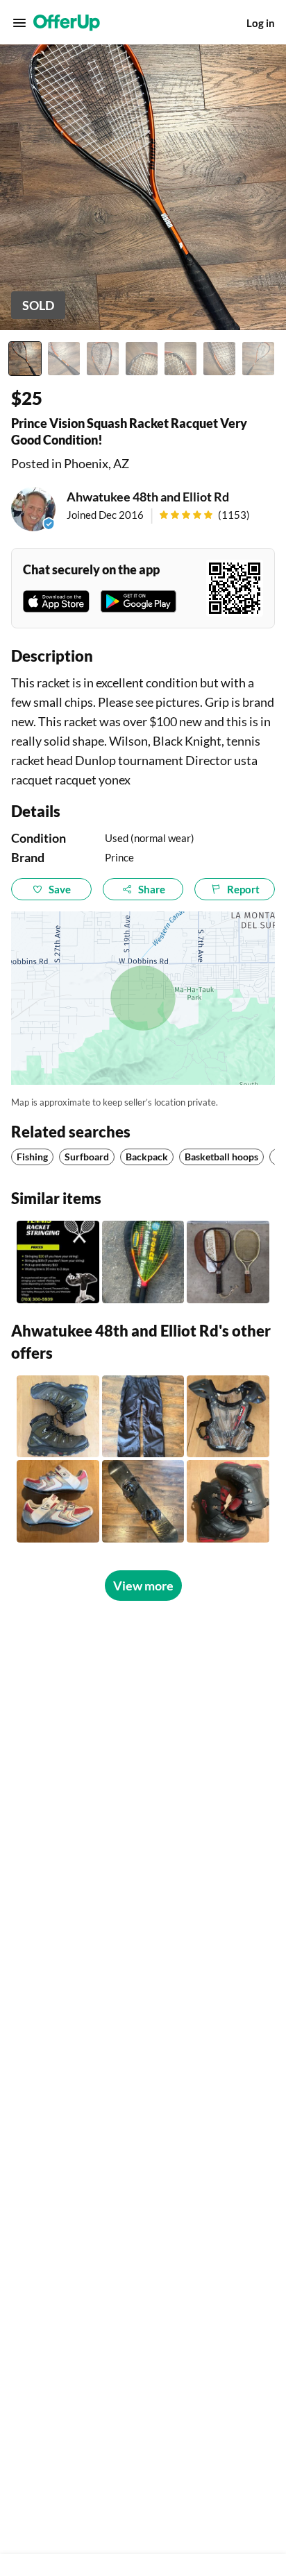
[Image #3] (103, 359)
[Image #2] (64, 359)
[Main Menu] (19, 23)
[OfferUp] (67, 23)
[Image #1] (25, 359)
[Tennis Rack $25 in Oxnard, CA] (143, 1262)
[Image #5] (180, 359)
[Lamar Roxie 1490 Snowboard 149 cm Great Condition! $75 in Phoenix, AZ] (143, 1501)
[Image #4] (142, 359)
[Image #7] (258, 359)
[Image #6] (219, 359)
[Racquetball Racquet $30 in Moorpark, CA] (228, 1262)
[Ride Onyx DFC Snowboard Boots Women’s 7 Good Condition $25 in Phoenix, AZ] (228, 1501)
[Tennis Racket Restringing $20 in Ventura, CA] (58, 1262)
